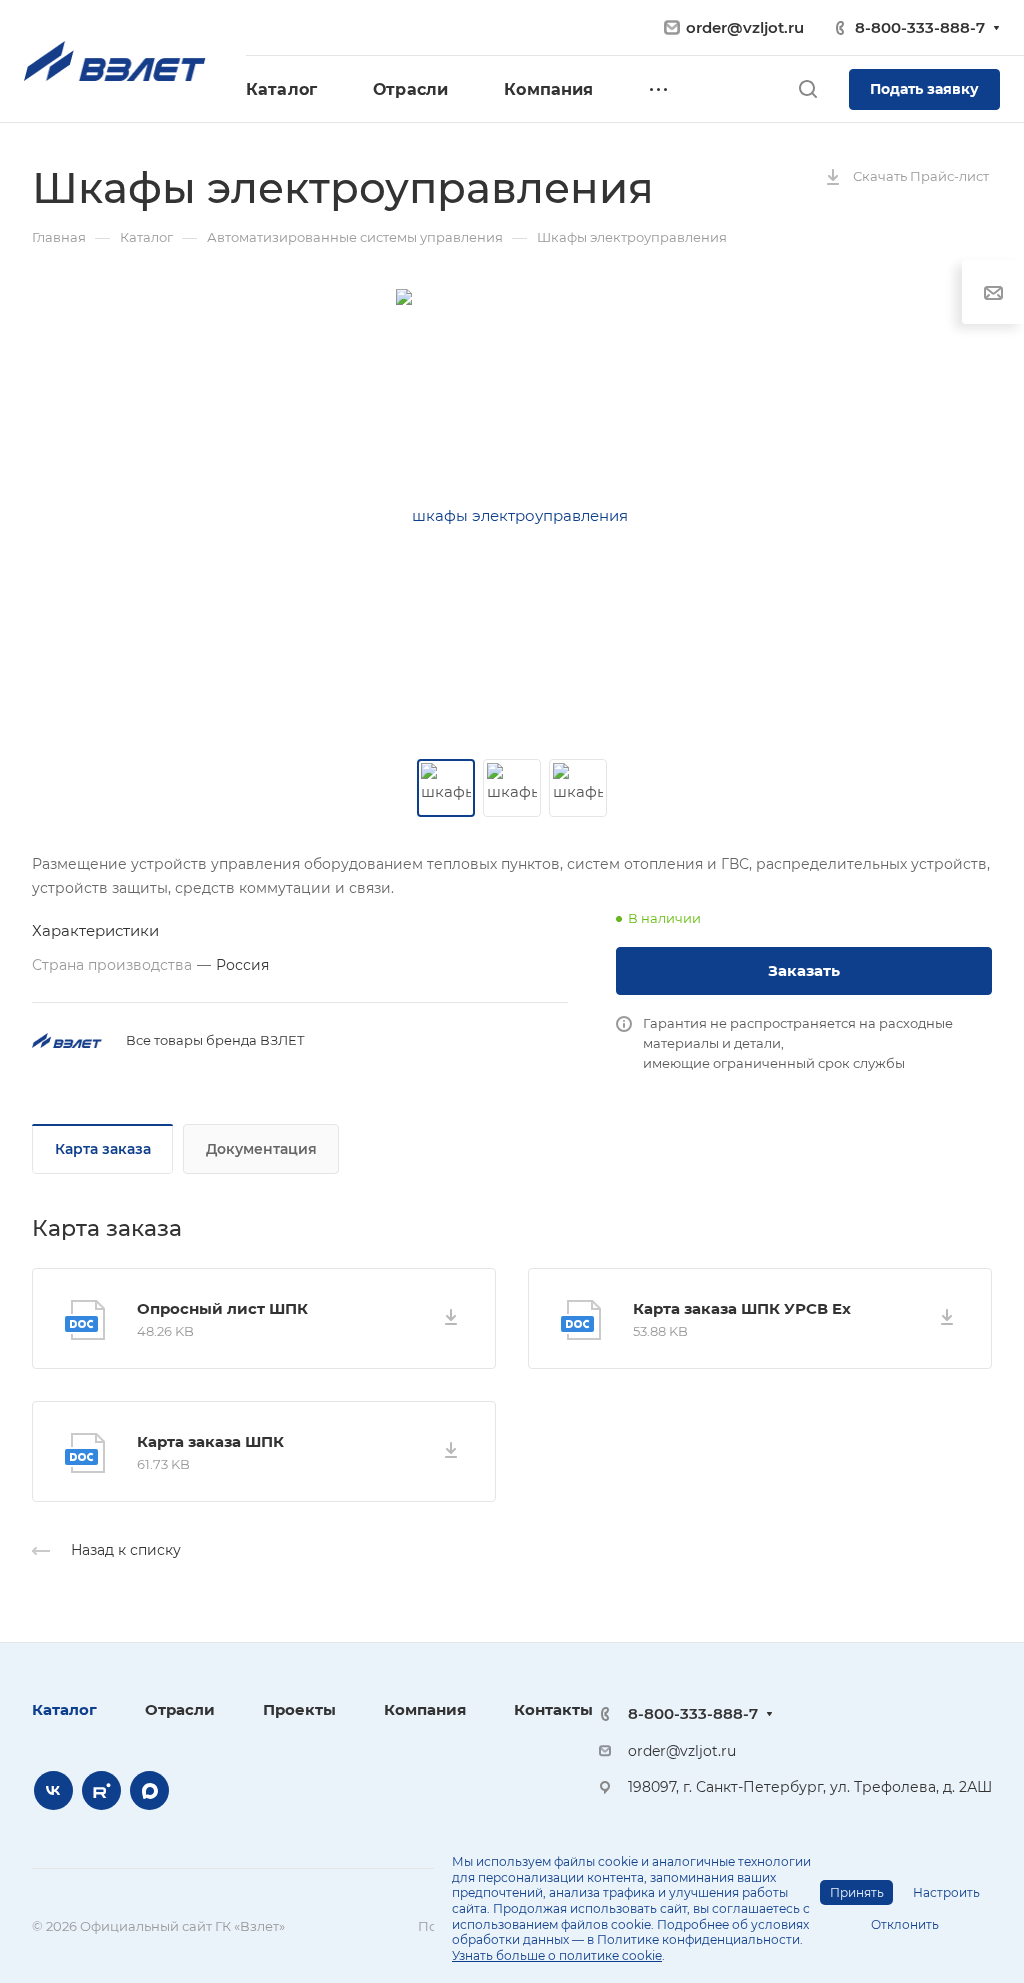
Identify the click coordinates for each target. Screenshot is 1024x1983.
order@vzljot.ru (745, 27)
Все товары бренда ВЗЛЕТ (215, 1040)
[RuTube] (101, 1790)
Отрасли (180, 1709)
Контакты (553, 1709)
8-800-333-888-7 (920, 27)
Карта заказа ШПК (210, 1441)
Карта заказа (103, 1149)
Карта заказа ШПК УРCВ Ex (742, 1308)
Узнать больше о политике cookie (557, 1955)
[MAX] (149, 1790)
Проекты (299, 1709)
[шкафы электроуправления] (512, 516)
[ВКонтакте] (53, 1790)
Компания (425, 1709)
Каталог (64, 1709)
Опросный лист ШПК (222, 1308)
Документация (261, 1149)
